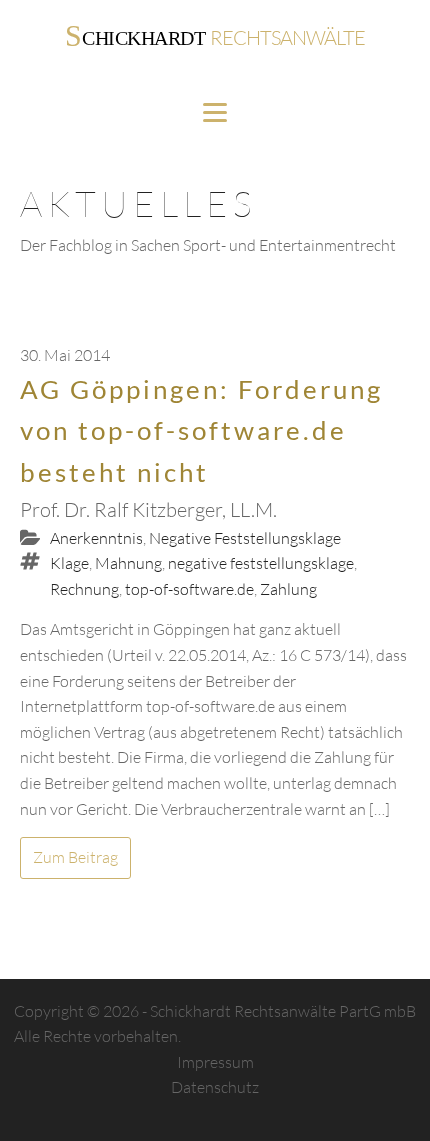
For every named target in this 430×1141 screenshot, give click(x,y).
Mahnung (128, 563)
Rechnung (84, 589)
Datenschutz (215, 1087)
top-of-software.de (189, 589)
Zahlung (288, 589)
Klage (69, 563)
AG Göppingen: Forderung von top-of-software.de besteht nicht (201, 430)
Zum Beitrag (75, 857)
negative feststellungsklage (261, 563)
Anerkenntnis (96, 538)
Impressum (215, 1062)
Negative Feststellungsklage (245, 538)
